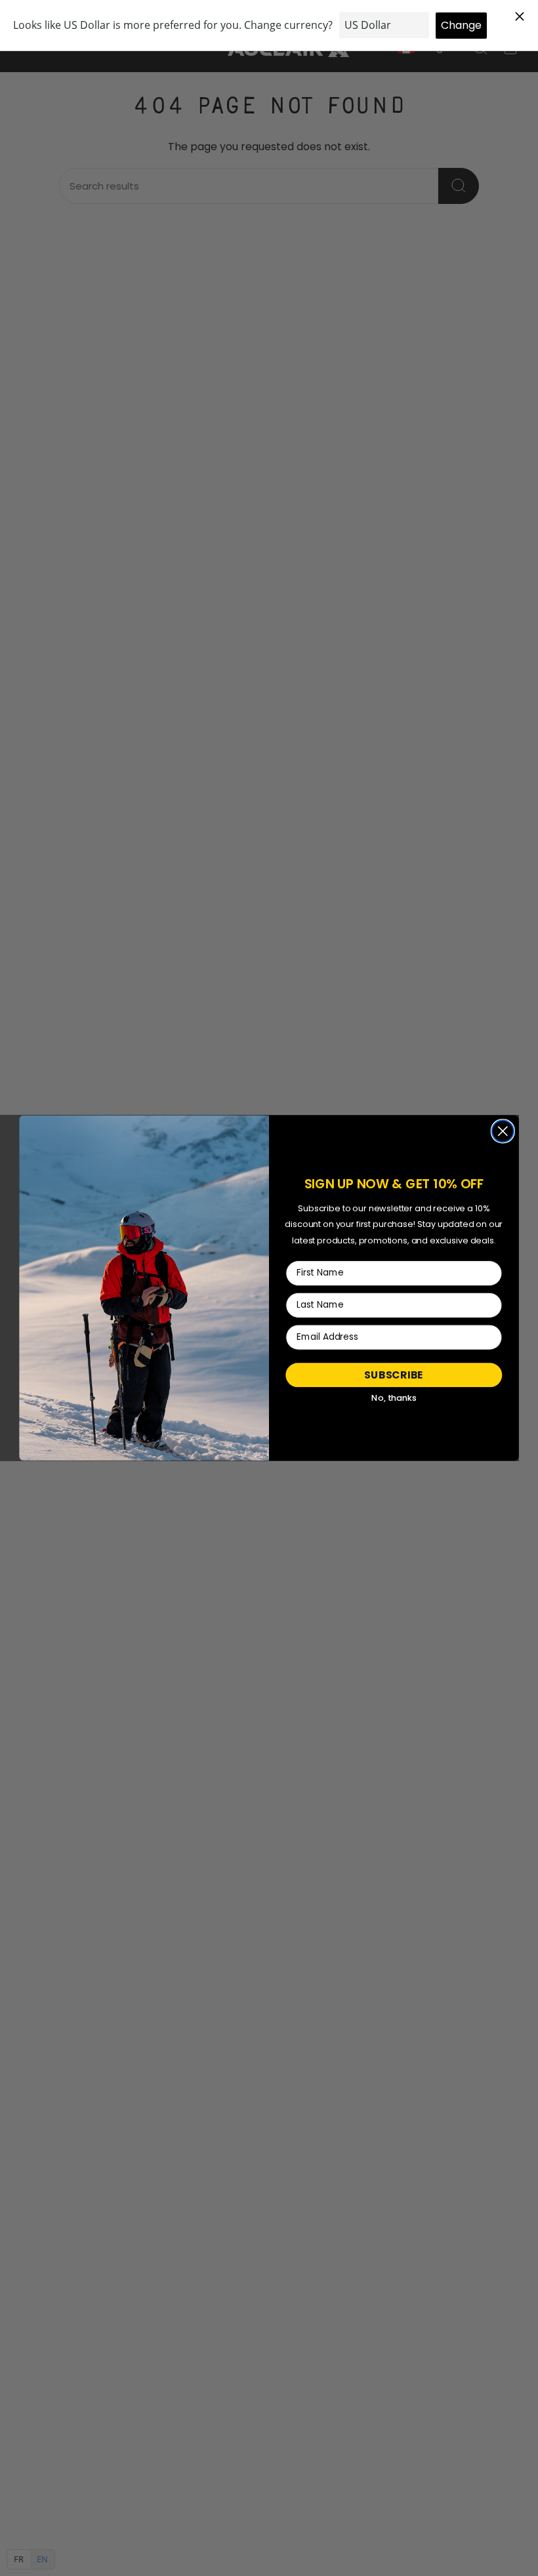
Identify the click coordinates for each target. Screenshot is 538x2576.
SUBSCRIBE (394, 1375)
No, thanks (394, 1398)
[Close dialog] (503, 1131)
